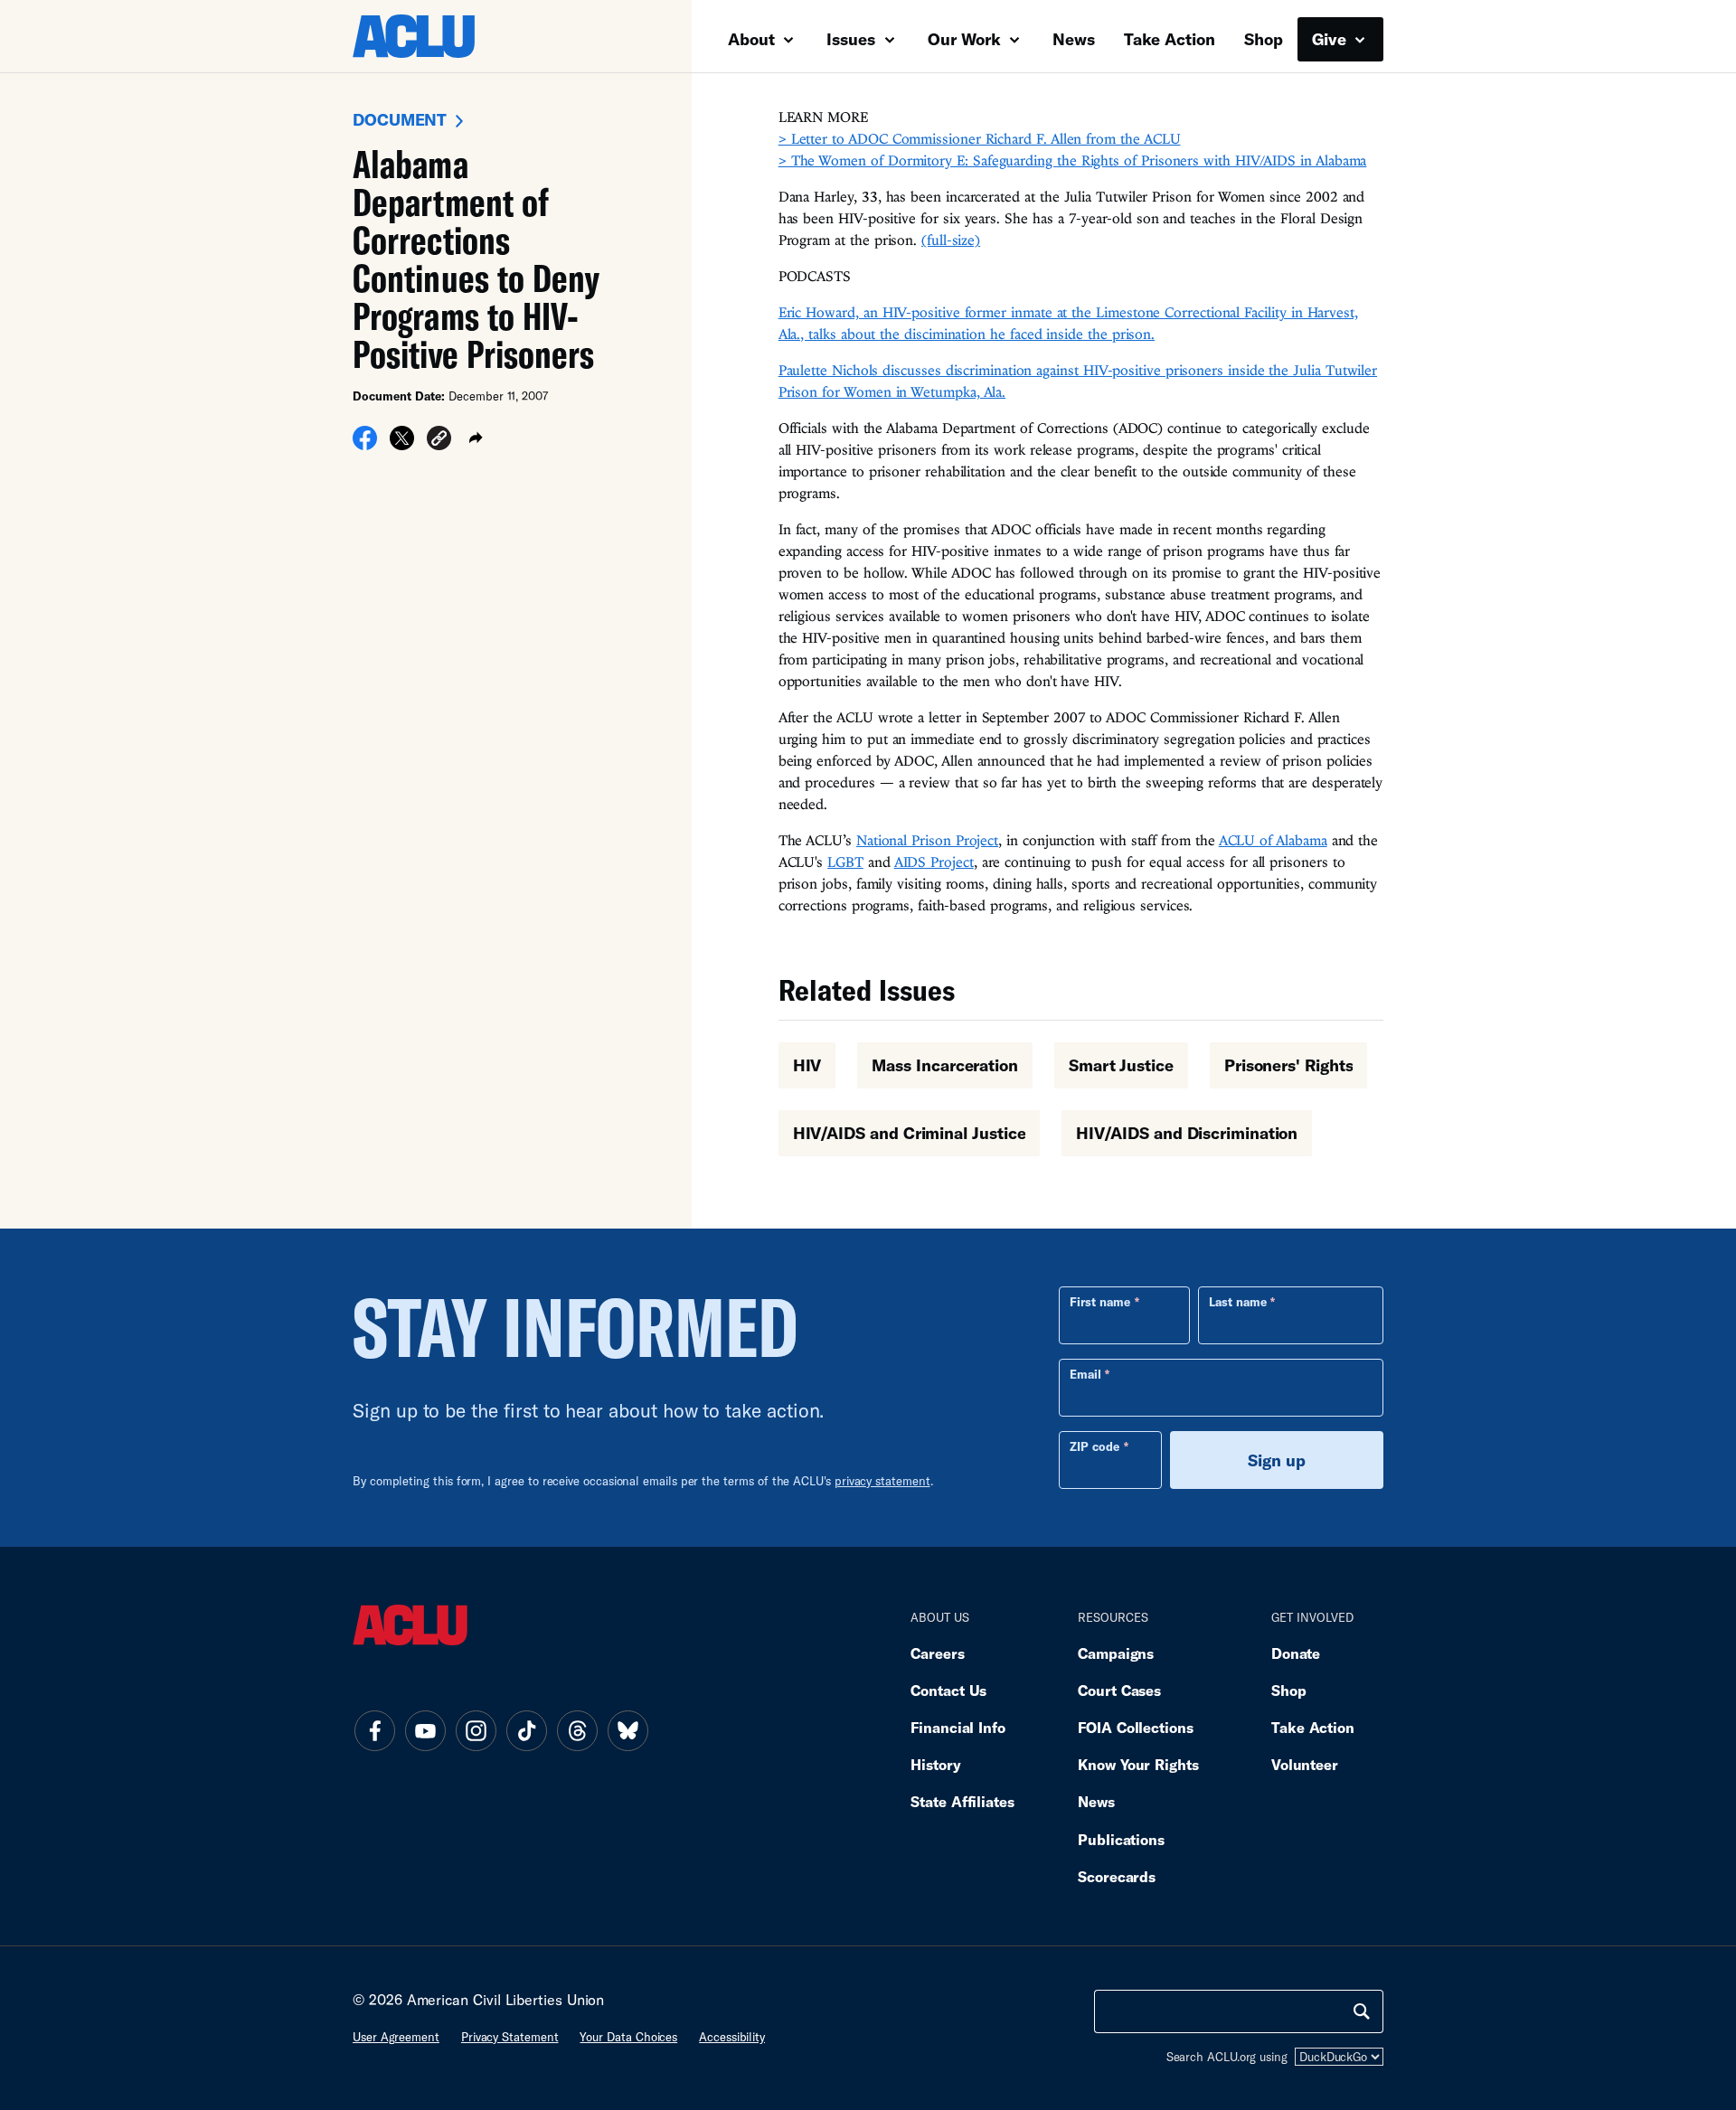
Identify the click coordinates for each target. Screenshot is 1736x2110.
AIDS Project (934, 862)
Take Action (1170, 39)
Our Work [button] (967, 39)
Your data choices (628, 2037)
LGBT (845, 862)
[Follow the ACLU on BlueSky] (627, 1730)
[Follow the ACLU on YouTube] (425, 1730)
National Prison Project (927, 840)
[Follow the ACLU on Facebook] (374, 1730)
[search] (1362, 2011)
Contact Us (948, 1690)
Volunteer (1305, 1764)
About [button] (754, 39)
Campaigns (1116, 1653)
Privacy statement (510, 2037)
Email (1085, 1374)
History (935, 1764)
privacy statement (882, 1481)
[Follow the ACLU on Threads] (577, 1730)
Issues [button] (853, 39)
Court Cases (1119, 1690)
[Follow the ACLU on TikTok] (526, 1730)
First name (1100, 1302)
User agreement (396, 2037)
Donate (1296, 1653)
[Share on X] (402, 444)
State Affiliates (962, 1801)
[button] (439, 441)
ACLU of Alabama (1273, 840)
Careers (937, 1653)
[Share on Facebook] (365, 444)
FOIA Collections (1136, 1727)
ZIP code (1094, 1446)
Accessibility (732, 2037)
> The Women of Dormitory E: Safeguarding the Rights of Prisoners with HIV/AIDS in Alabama (1073, 160)
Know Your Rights (1138, 1764)
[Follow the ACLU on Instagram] (476, 1730)
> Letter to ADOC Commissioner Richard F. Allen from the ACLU (980, 138)
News (1074, 39)
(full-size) (951, 240)
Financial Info (958, 1727)
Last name (1238, 1302)
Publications (1121, 1839)
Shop (1264, 39)
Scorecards (1117, 1876)
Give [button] (1331, 39)
